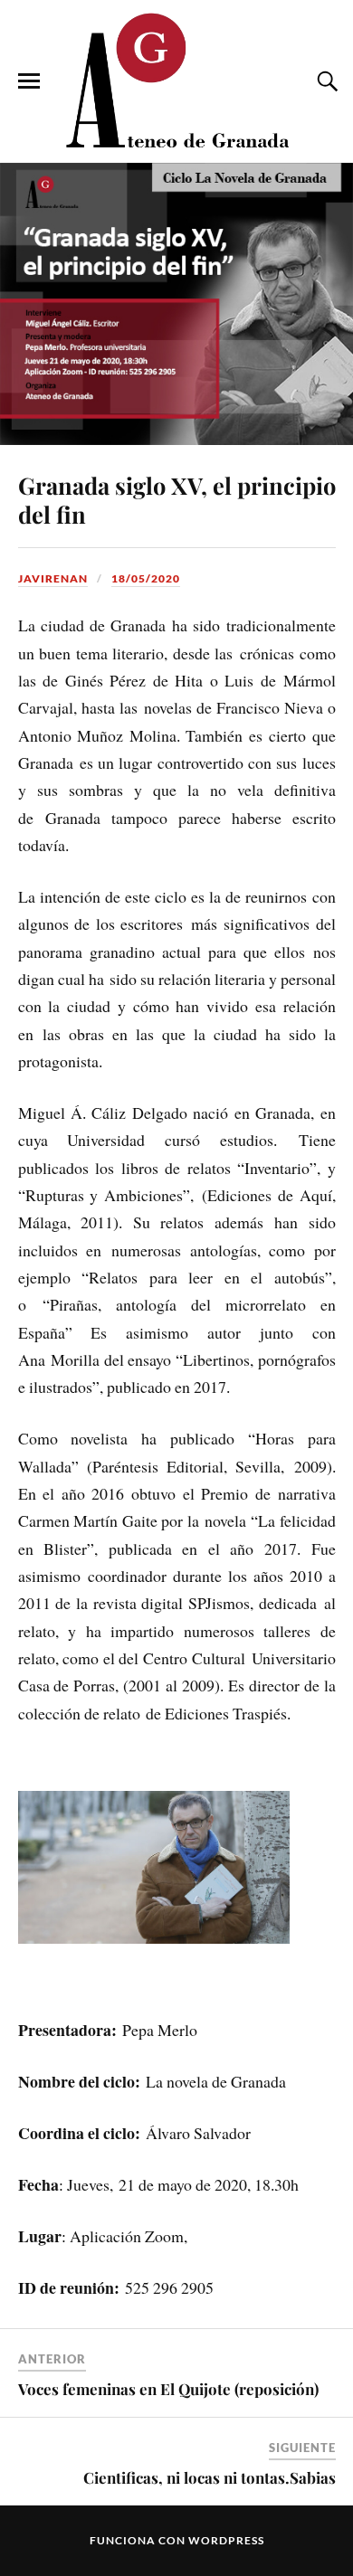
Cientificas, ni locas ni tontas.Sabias (210, 2477)
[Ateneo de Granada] (176, 80)
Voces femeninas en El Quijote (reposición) (168, 2389)
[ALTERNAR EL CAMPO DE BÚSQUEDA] (325, 81)
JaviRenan (53, 578)
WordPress (226, 2540)
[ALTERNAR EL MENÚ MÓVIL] (29, 81)
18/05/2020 (146, 578)
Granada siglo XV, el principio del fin (177, 499)
